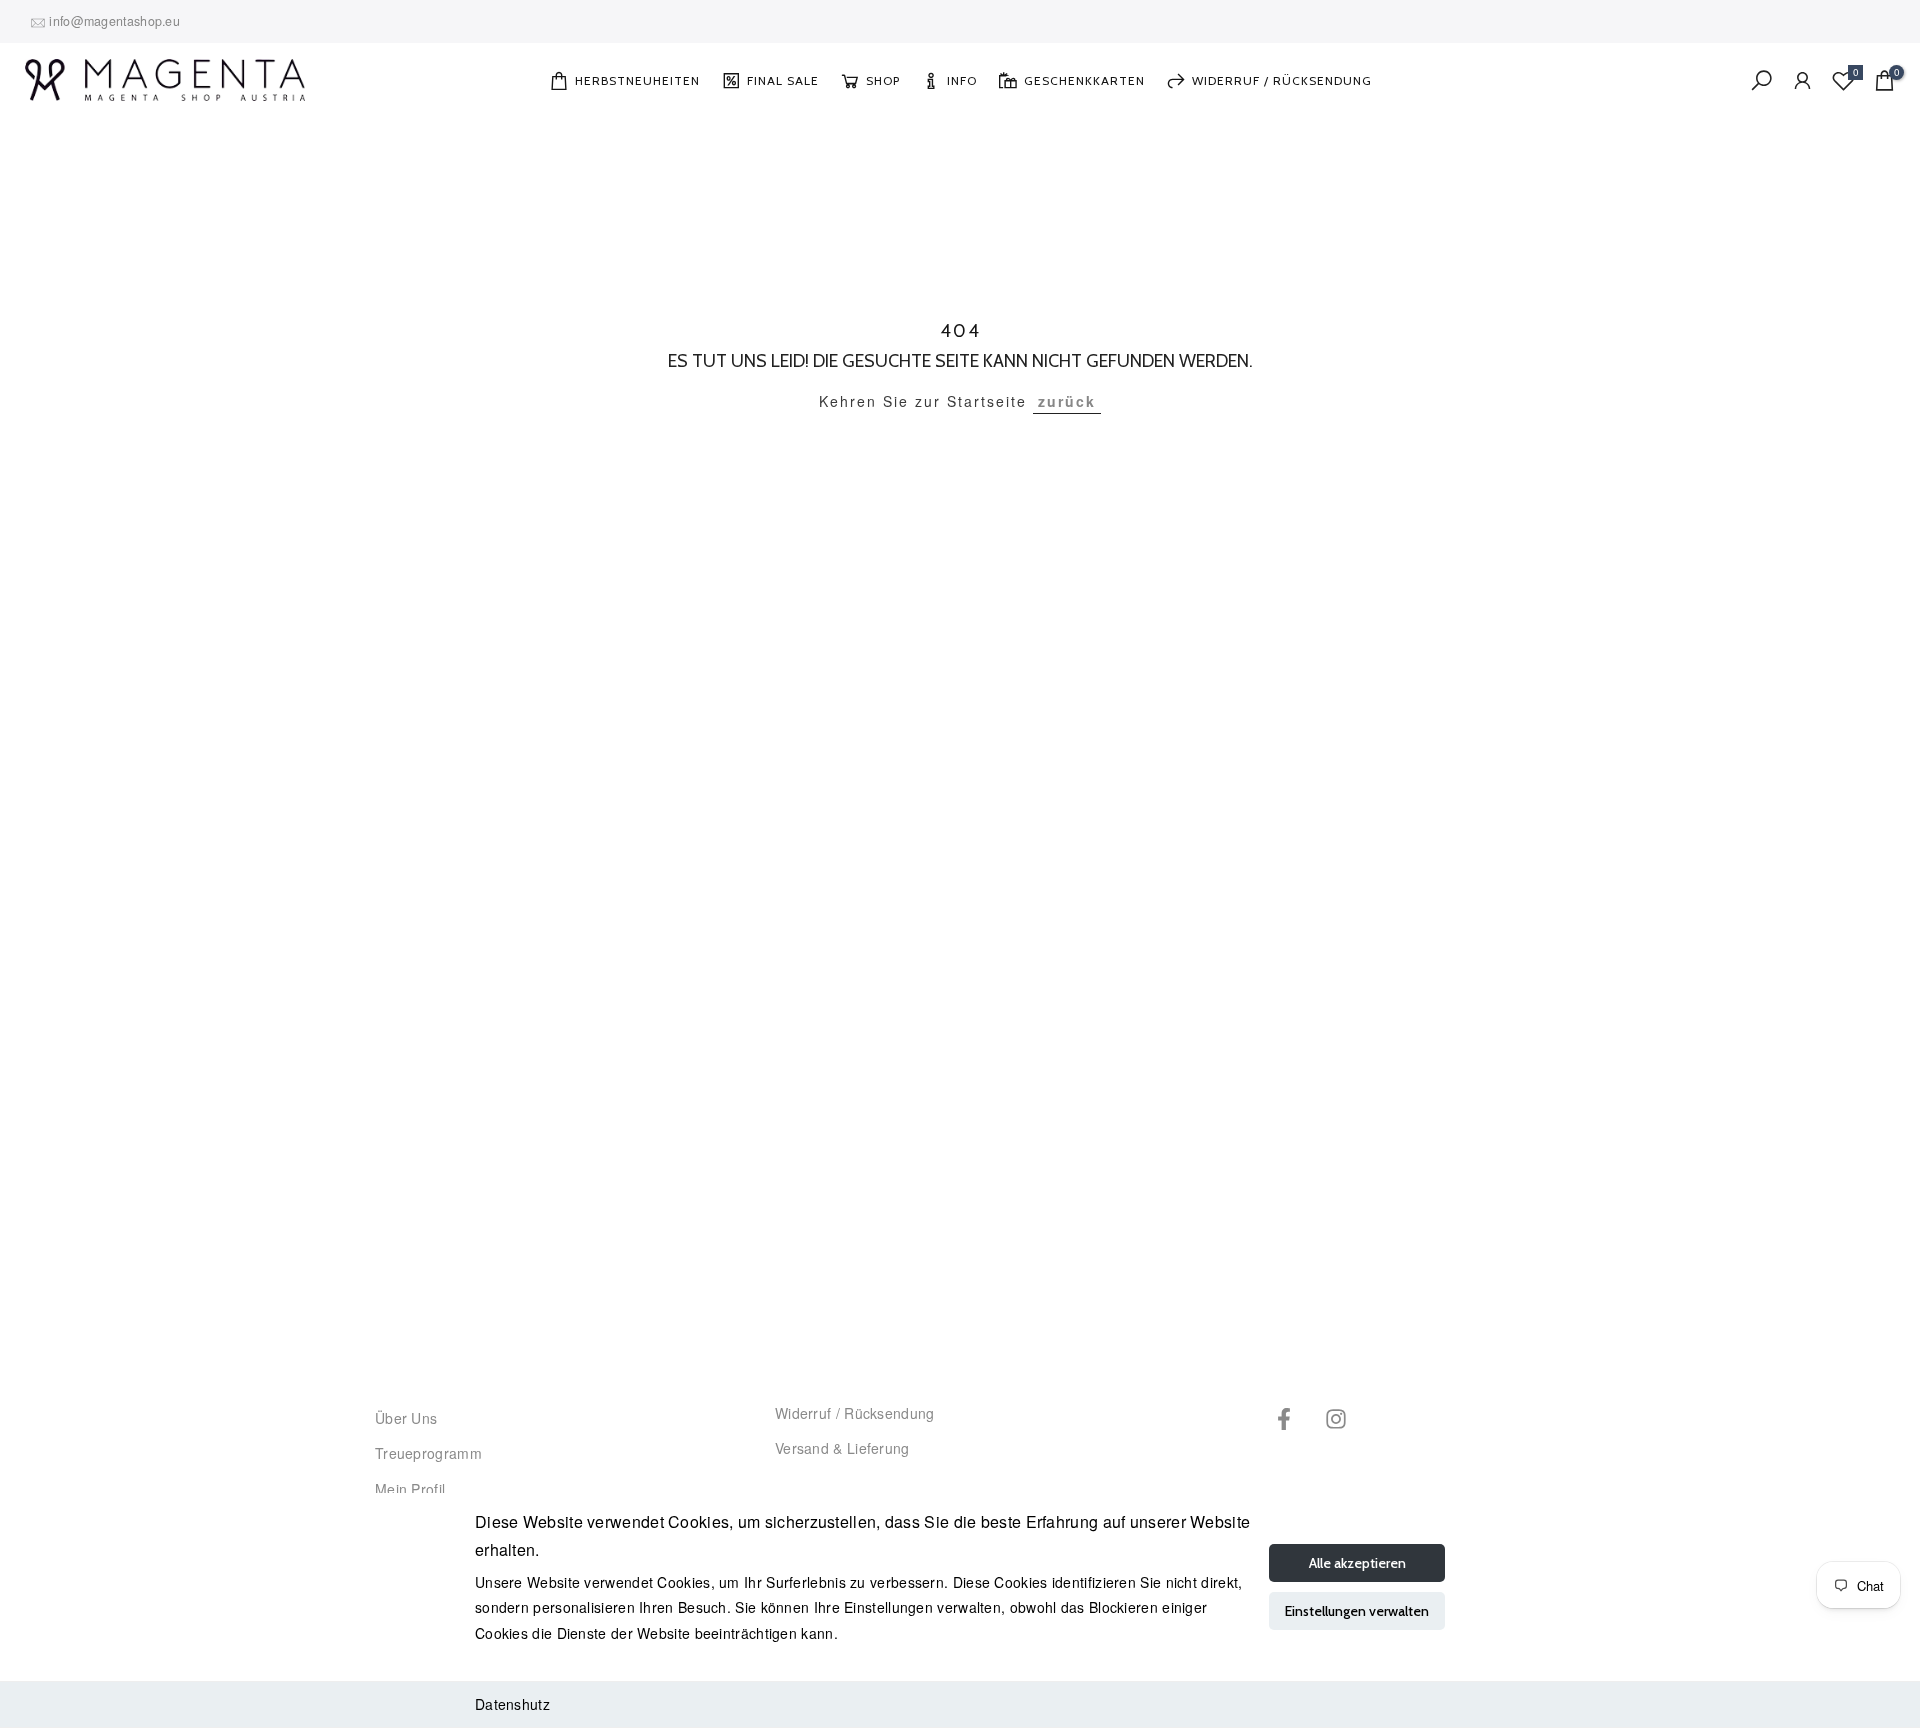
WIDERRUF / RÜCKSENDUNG (1282, 80)
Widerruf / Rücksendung (855, 1413)
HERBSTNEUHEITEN (637, 80)
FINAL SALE (783, 80)
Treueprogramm (428, 1453)
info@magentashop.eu (114, 21)
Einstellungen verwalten (1357, 1611)
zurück (1067, 401)
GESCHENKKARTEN (1084, 80)
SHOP (883, 80)
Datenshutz (512, 1704)
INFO (962, 80)
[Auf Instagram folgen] (1336, 1418)
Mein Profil (410, 1489)
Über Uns (406, 1418)
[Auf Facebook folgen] (1284, 1418)
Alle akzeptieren (1357, 1563)
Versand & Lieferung (842, 1448)
